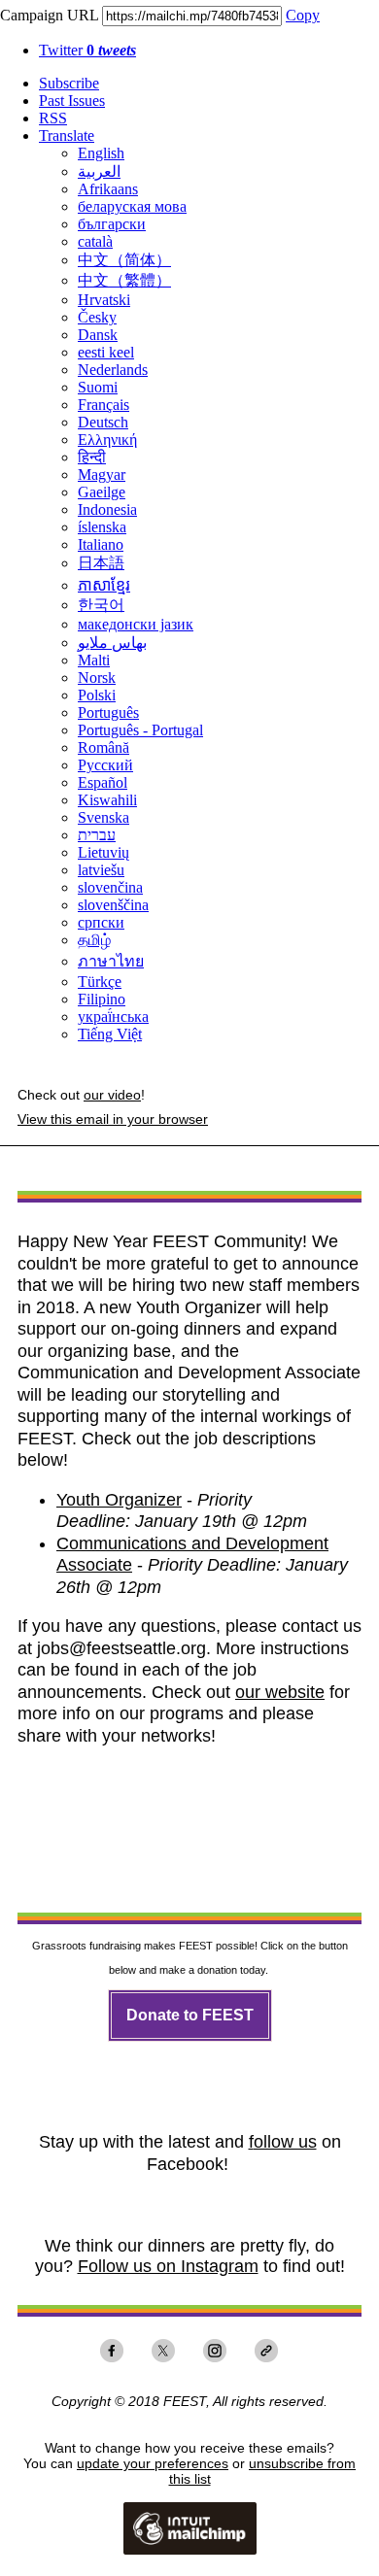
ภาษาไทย (111, 961)
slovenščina (113, 905)
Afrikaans (108, 189)
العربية (99, 171)
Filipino (102, 999)
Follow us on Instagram (168, 2266)
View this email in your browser (113, 1119)
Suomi (98, 387)
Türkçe (100, 982)
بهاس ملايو (112, 643)
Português (108, 712)
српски (101, 922)
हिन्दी (92, 457)
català (95, 241)
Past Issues (72, 101)
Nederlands (113, 370)
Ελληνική (107, 440)
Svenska (103, 817)
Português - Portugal (140, 730)
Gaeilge (102, 492)
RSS (53, 118)
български (112, 224)
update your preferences (153, 2463)
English (101, 153)
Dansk (98, 335)
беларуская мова (132, 206)
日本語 (101, 563)
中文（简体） (124, 260)
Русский (105, 765)
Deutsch (103, 422)
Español (103, 782)
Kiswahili (107, 800)
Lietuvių (103, 852)
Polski (97, 695)
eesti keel (106, 352)
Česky (97, 317)
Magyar (102, 475)
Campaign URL (49, 15)
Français (103, 405)
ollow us (285, 2142)
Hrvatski (104, 300)
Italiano (101, 544)
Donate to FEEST (190, 2016)
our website (280, 1692)
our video (112, 1095)
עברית (97, 835)
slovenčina (110, 887)
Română (103, 747)
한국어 (101, 605)
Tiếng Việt (110, 1034)
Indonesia (107, 509)
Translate (67, 136)
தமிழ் (94, 940)
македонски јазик (136, 624)
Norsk (97, 678)
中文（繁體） (124, 280)
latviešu (101, 870)
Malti (94, 660)
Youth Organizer (119, 1500)
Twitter (87, 50)
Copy (303, 15)
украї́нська (113, 1017)
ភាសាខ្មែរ (104, 585)
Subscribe (69, 83)
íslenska (102, 527)
